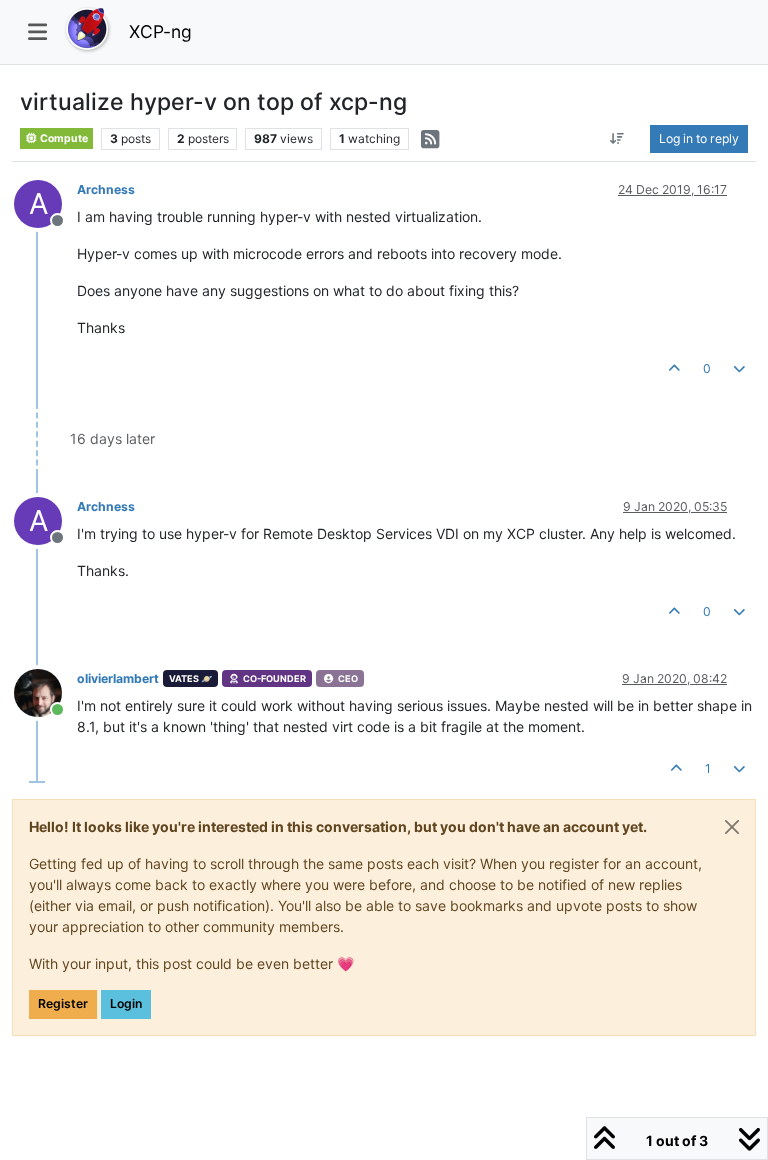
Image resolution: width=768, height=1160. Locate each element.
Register (63, 1003)
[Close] (732, 827)
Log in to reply (699, 138)
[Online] (45, 691)
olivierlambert (118, 678)
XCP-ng (160, 31)
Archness (106, 189)
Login (126, 1003)
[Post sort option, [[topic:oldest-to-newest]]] (617, 139)
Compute (63, 138)
